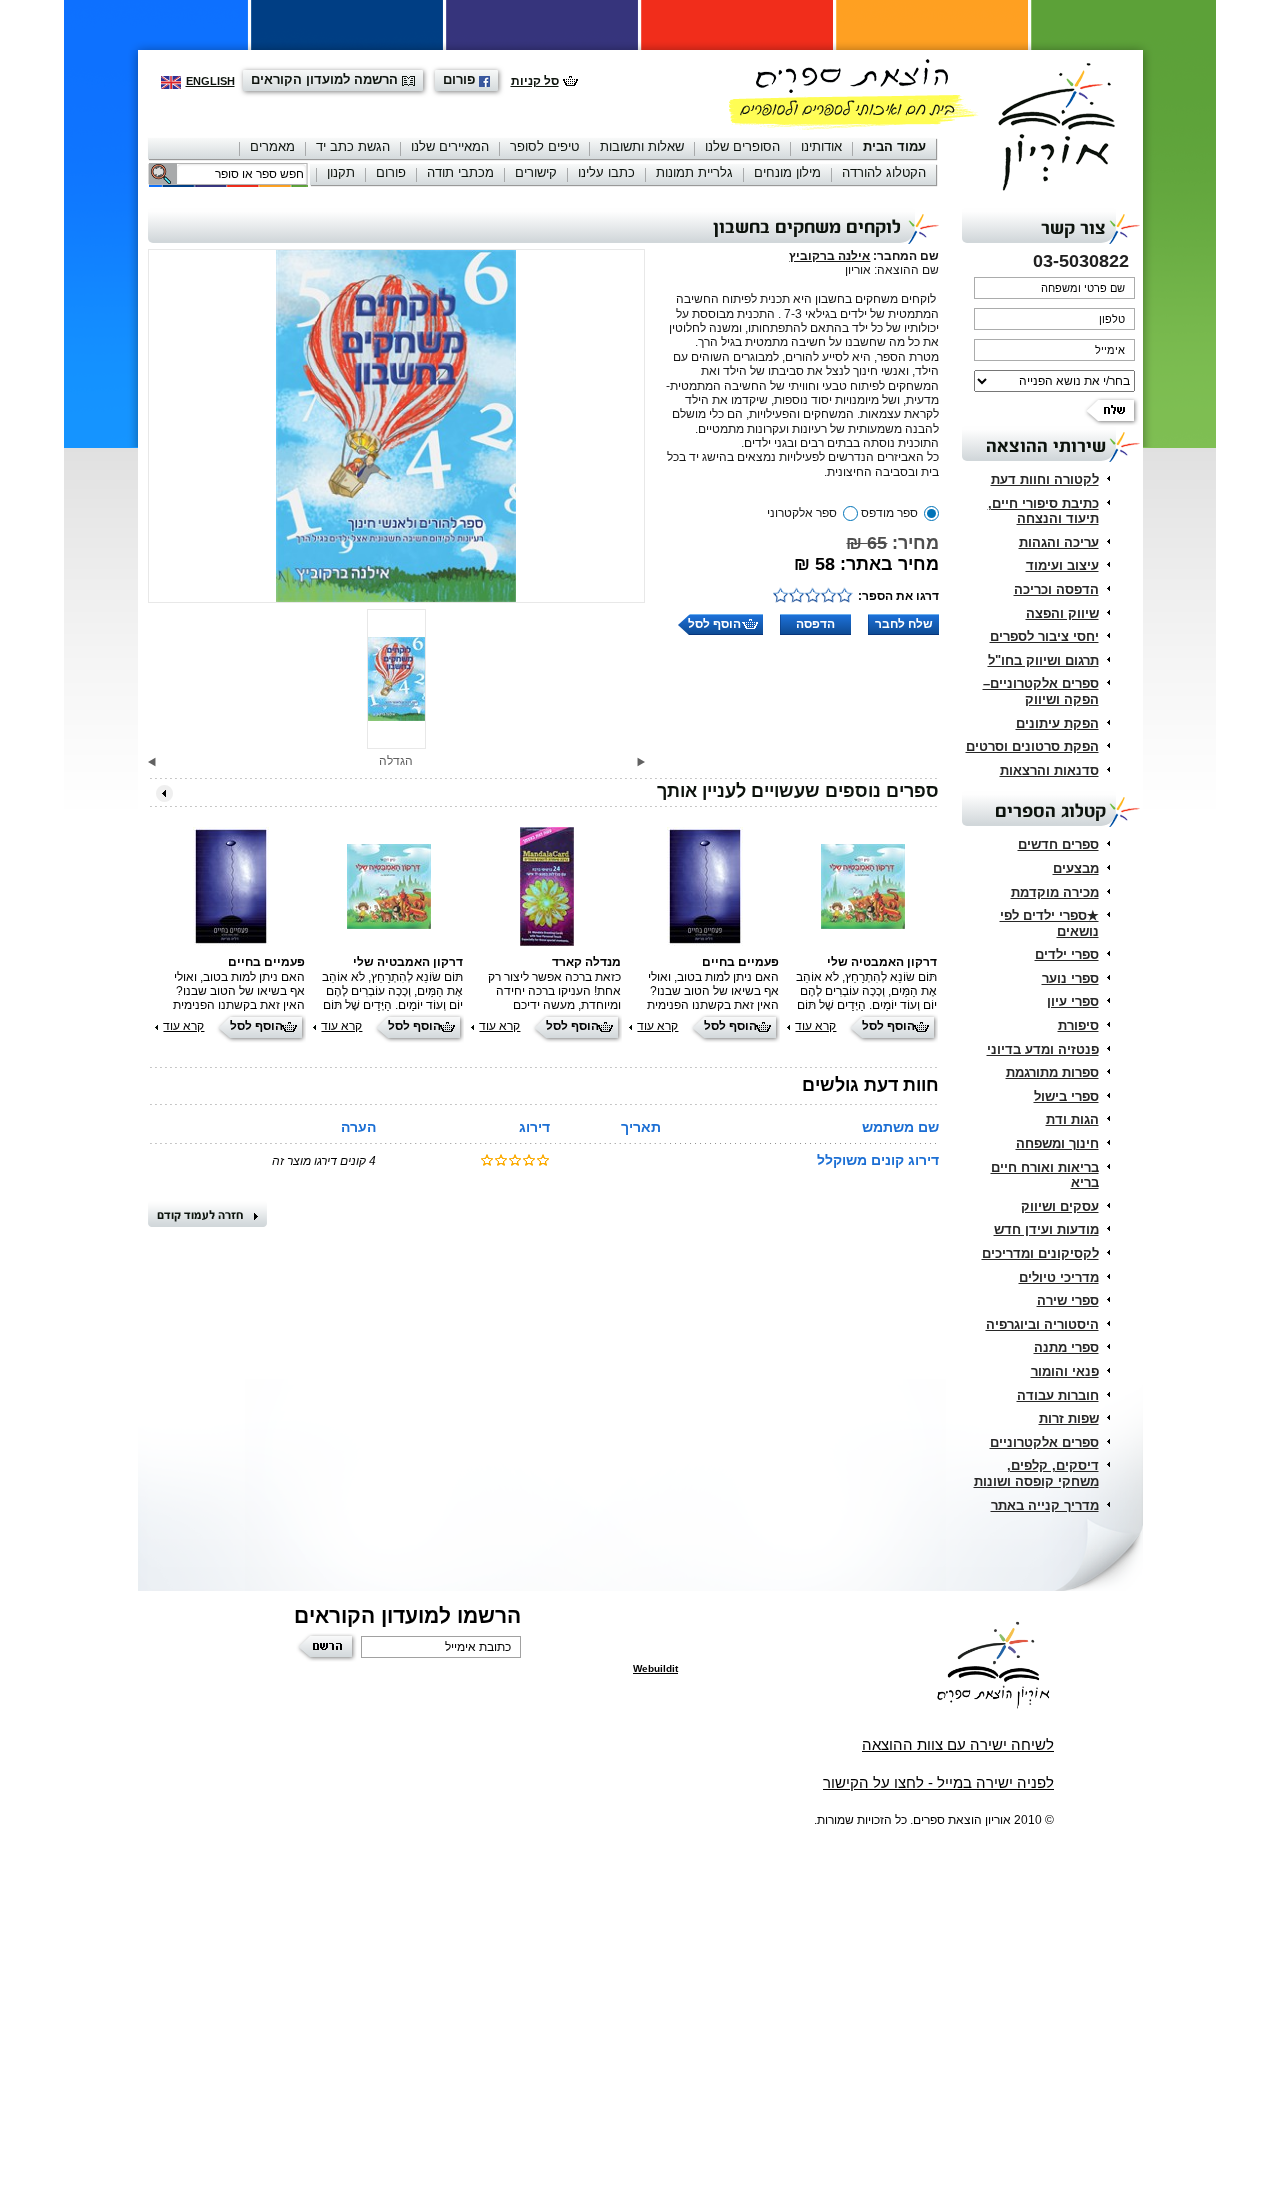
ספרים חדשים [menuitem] (1058, 844)
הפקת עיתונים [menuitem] (1057, 723)
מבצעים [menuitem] (1076, 868)
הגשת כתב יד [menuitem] (353, 146)
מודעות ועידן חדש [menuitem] (1046, 1229)
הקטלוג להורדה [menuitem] (884, 172)
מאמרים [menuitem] (272, 146)
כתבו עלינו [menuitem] (606, 172)
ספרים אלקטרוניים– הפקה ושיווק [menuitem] (1041, 691)
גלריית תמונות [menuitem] (694, 172)
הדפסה (815, 624)
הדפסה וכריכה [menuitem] (1056, 589)
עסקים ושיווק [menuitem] (1060, 1206)
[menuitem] (894, 148)
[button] (641, 762)
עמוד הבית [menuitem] (894, 146)
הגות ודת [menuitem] (1072, 1119)
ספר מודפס (889, 513)
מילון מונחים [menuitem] (787, 172)
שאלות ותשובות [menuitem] (642, 146)
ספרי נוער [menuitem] (1070, 978)
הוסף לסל (714, 624)
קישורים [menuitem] (536, 172)
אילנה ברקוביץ (829, 256)
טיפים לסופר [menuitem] (544, 146)
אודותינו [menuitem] (821, 146)
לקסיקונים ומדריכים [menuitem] (1040, 1253)
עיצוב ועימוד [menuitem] (1062, 565)
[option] (397, 426)
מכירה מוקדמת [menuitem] (1055, 892)
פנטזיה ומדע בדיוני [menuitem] (1043, 1049)
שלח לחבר (904, 624)
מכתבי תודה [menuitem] (460, 172)
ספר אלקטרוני (802, 513)
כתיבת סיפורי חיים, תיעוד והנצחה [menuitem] (1043, 511)
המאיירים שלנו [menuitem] (450, 146)
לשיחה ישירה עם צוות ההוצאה (958, 1744)
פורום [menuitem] (391, 172)
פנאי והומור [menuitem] (1065, 1371)
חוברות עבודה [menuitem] (1058, 1395)
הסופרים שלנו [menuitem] (742, 146)
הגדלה (396, 761)
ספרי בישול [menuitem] (1066, 1096)
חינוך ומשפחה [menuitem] (1057, 1143)
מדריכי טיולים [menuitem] (1059, 1277)
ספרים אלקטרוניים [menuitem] (1044, 1442)
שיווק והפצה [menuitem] (1062, 613)
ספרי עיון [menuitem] (1073, 1001)
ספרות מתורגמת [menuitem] (1052, 1072)
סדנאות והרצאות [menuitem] (1049, 770)
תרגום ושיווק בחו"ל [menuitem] (1043, 660)
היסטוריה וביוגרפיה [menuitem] (1042, 1324)
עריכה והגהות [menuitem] (1059, 542)
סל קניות (535, 81)
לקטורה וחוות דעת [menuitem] (1045, 479)
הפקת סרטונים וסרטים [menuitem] (1032, 746)
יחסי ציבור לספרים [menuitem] (1044, 636)
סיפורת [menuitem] (1078, 1025)
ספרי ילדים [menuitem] (1067, 954)
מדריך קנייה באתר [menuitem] (1045, 1505)
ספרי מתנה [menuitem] (1066, 1347)
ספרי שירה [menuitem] (1068, 1300)
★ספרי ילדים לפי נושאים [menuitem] (1049, 923)
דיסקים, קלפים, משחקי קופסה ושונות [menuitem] (1036, 1473)
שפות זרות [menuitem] (1069, 1418)
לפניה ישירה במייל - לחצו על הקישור (938, 1782)
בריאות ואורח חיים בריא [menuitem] (1045, 1175)
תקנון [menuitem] (341, 172)
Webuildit (655, 1668)
